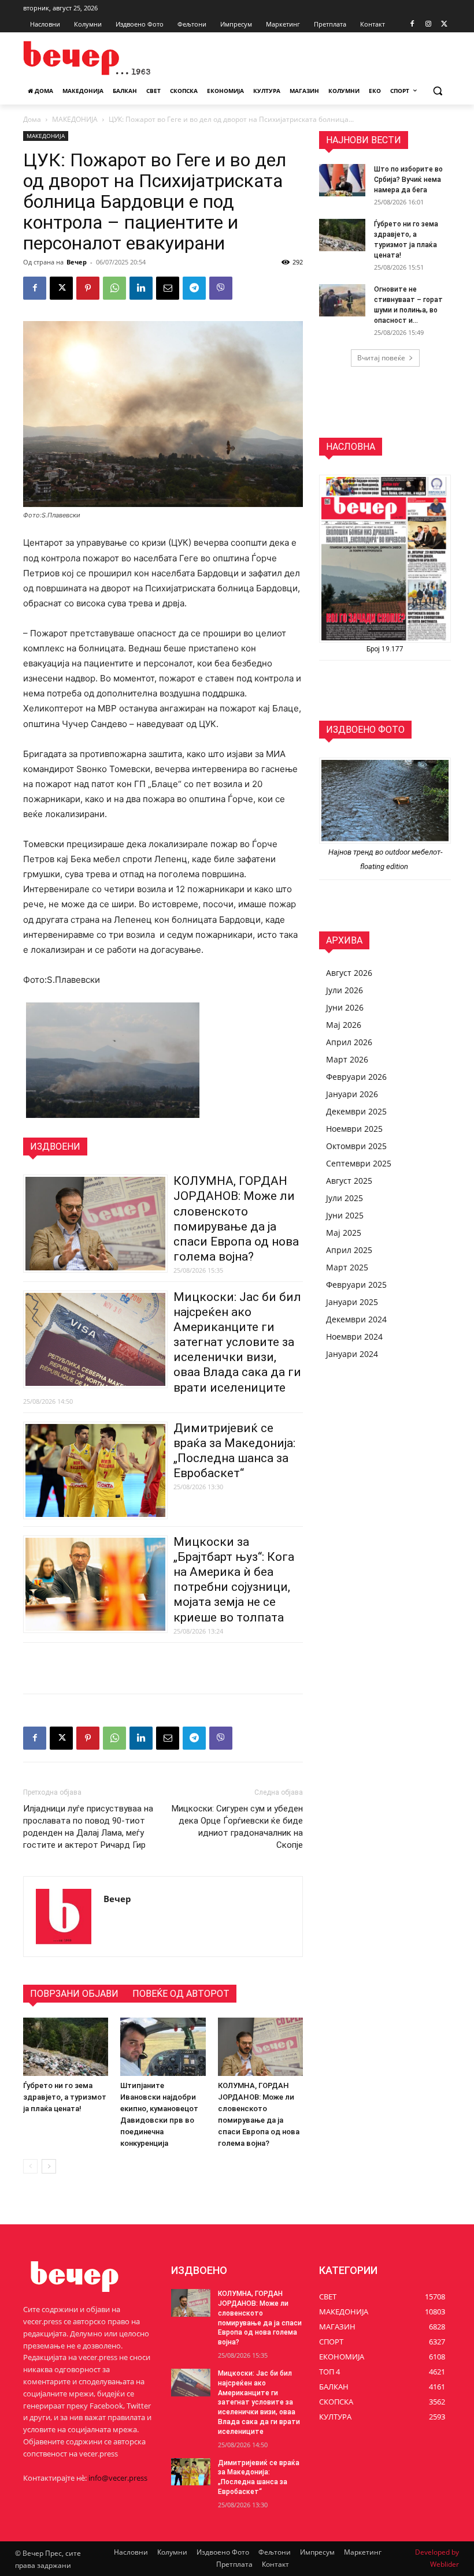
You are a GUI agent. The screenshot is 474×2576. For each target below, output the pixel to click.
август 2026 (349, 973)
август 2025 (349, 1181)
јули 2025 (345, 1198)
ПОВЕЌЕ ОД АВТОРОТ (181, 1994)
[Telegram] (194, 288)
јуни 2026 (345, 1007)
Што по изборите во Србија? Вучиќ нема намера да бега (408, 180)
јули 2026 (345, 990)
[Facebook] (412, 25)
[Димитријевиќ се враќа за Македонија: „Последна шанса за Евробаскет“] (191, 2472)
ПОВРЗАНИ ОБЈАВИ (74, 1994)
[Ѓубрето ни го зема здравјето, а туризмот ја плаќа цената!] (66, 2047)
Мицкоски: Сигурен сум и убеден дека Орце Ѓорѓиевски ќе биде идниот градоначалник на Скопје (237, 1827)
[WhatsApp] (114, 288)
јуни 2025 (345, 1215)
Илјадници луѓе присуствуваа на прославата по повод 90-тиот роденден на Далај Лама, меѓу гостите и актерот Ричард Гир (88, 1827)
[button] (437, 91)
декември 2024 (356, 1319)
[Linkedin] (141, 288)
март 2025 (347, 1267)
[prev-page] (30, 2166)
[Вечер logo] (102, 58)
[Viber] (221, 288)
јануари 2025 (352, 1302)
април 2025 (349, 1250)
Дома (32, 119)
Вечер (77, 262)
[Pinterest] (88, 288)
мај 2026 (344, 1025)
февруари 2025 (356, 1285)
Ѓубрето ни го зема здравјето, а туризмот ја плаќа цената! (65, 2097)
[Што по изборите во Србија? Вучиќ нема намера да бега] (342, 180)
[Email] (168, 288)
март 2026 (347, 1059)
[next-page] (49, 2166)
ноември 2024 (354, 1337)
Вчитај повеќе (381, 358)
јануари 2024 (352, 1354)
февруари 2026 (356, 1077)
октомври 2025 (356, 1146)
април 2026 (349, 1042)
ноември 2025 (354, 1129)
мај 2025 (344, 1233)
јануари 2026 (352, 1094)
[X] (444, 25)
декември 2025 (356, 1111)
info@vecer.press (118, 2478)
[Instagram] (428, 25)
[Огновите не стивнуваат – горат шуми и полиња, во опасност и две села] (342, 300)
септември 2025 (359, 1163)
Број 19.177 (385, 649)
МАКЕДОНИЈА (75, 119)
